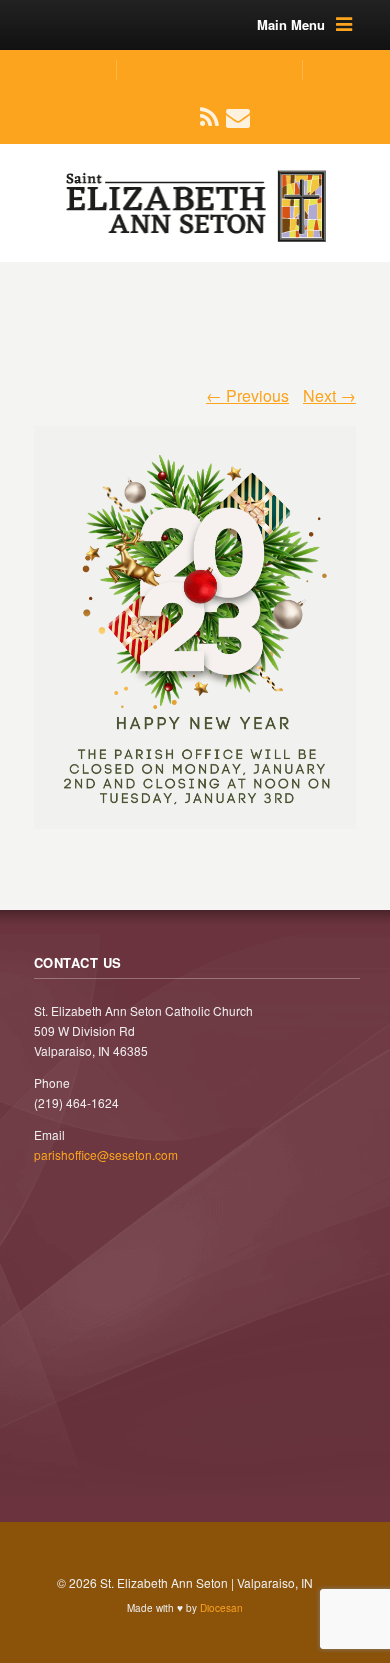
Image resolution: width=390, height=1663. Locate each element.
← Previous (247, 395)
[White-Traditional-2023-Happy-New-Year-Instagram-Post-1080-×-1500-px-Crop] (195, 617)
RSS (202, 117)
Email (227, 117)
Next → (329, 395)
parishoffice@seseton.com (208, 70)
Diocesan (221, 1608)
